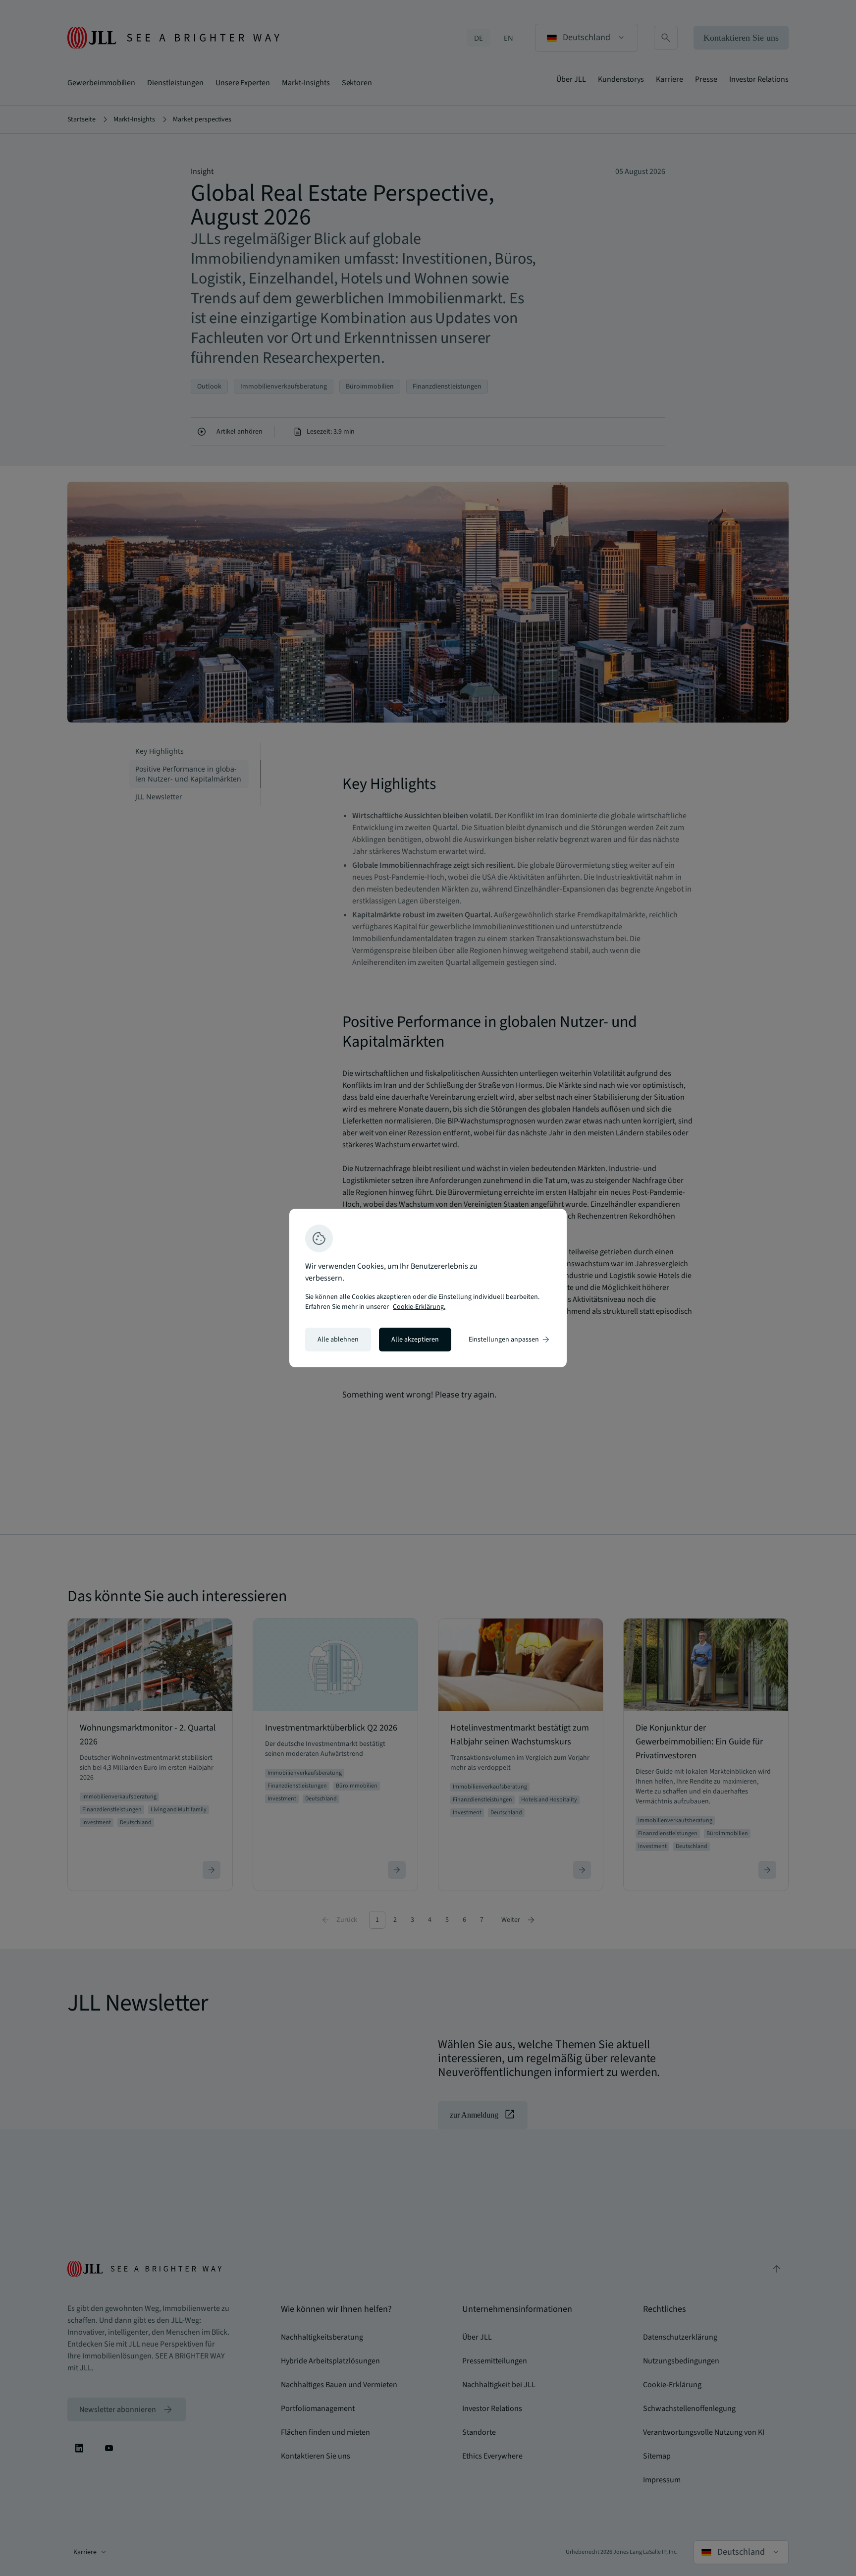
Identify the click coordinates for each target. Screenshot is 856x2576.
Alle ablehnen (338, 1340)
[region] (428, 1288)
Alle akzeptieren (415, 1340)
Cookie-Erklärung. (419, 1307)
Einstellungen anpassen (510, 1340)
